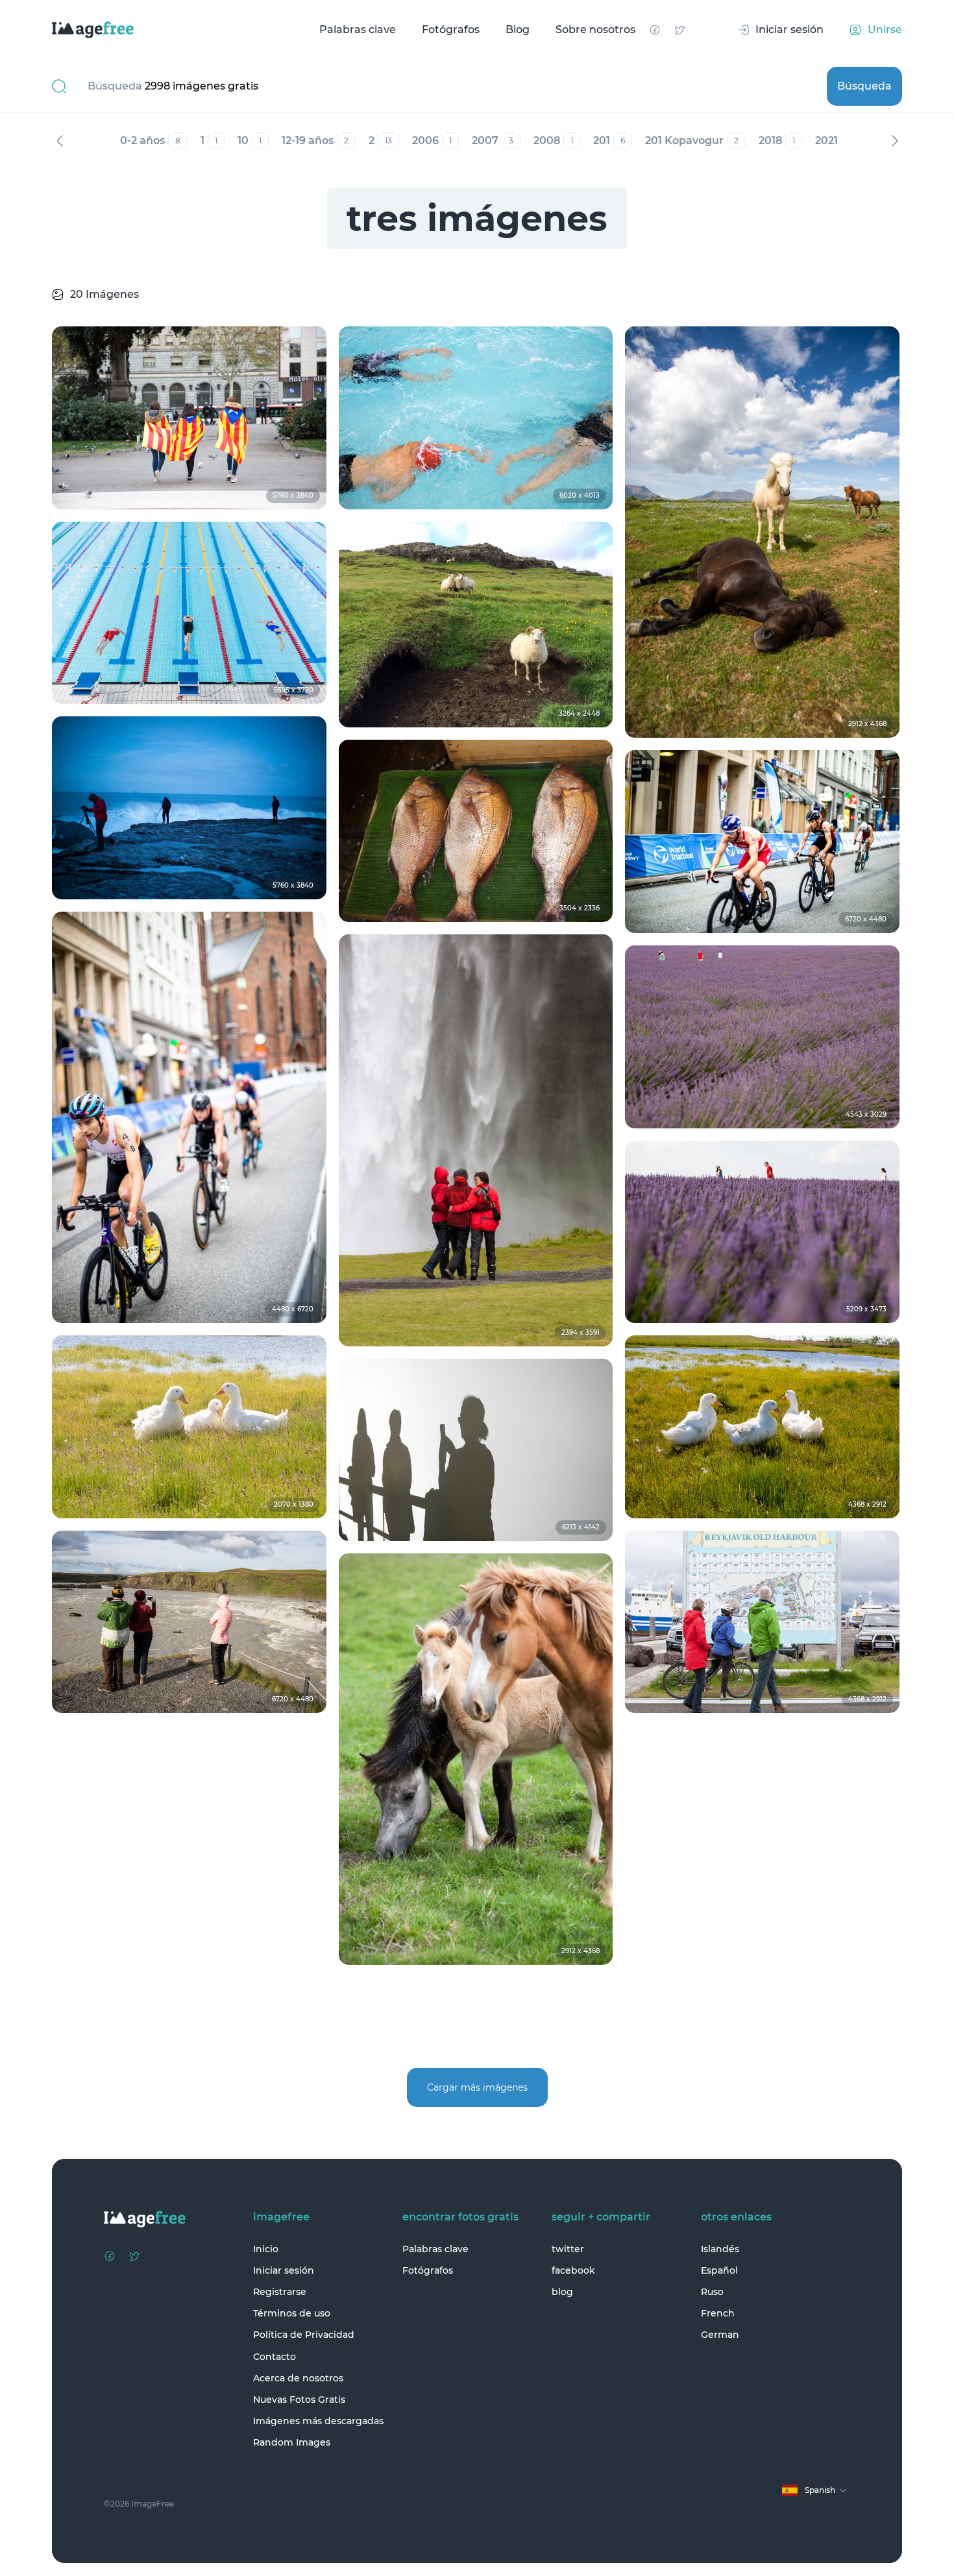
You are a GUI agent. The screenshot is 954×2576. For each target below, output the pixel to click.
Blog (518, 30)
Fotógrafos (451, 30)
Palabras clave (358, 30)
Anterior (60, 141)
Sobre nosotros (595, 30)
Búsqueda (864, 86)
